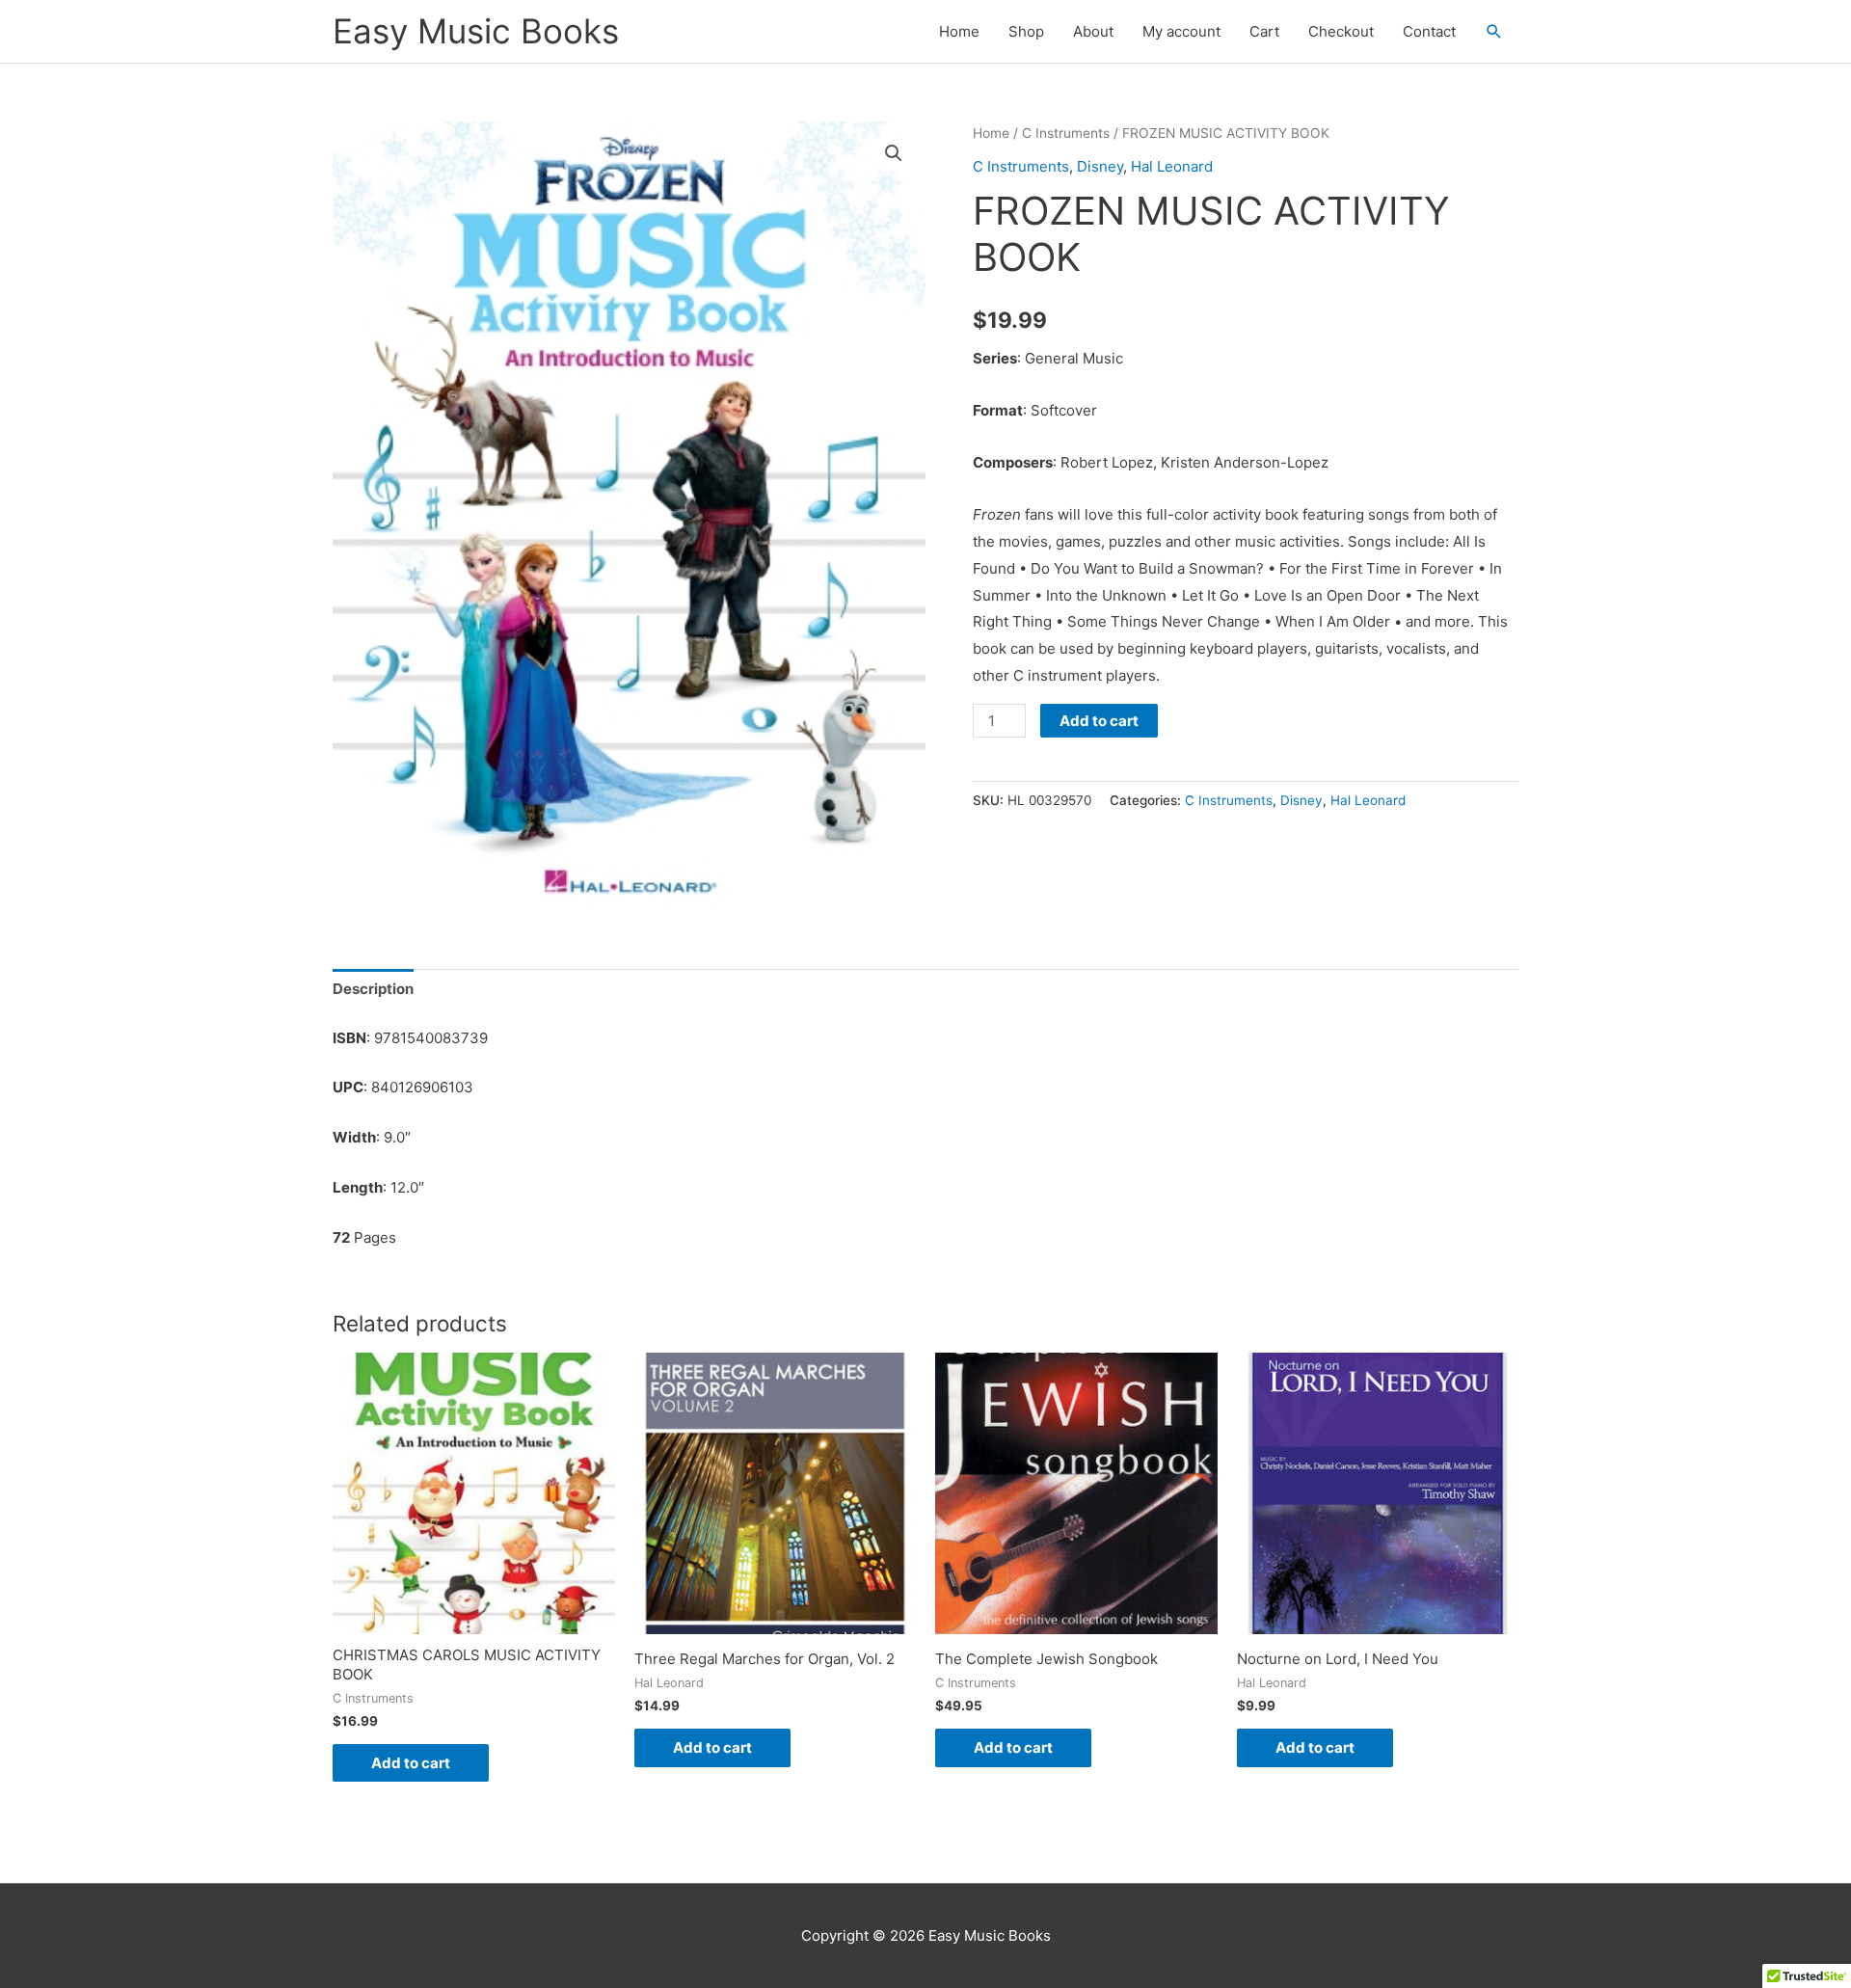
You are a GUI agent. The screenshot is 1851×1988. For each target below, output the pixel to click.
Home (959, 31)
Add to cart (1099, 721)
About (1093, 31)
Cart (1264, 31)
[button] (1494, 32)
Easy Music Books (476, 31)
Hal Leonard (1172, 166)
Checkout (1341, 31)
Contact (1429, 31)
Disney (1100, 166)
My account (1181, 31)
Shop (1026, 31)
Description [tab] (373, 989)
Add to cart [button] (411, 1763)
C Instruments (1066, 133)
